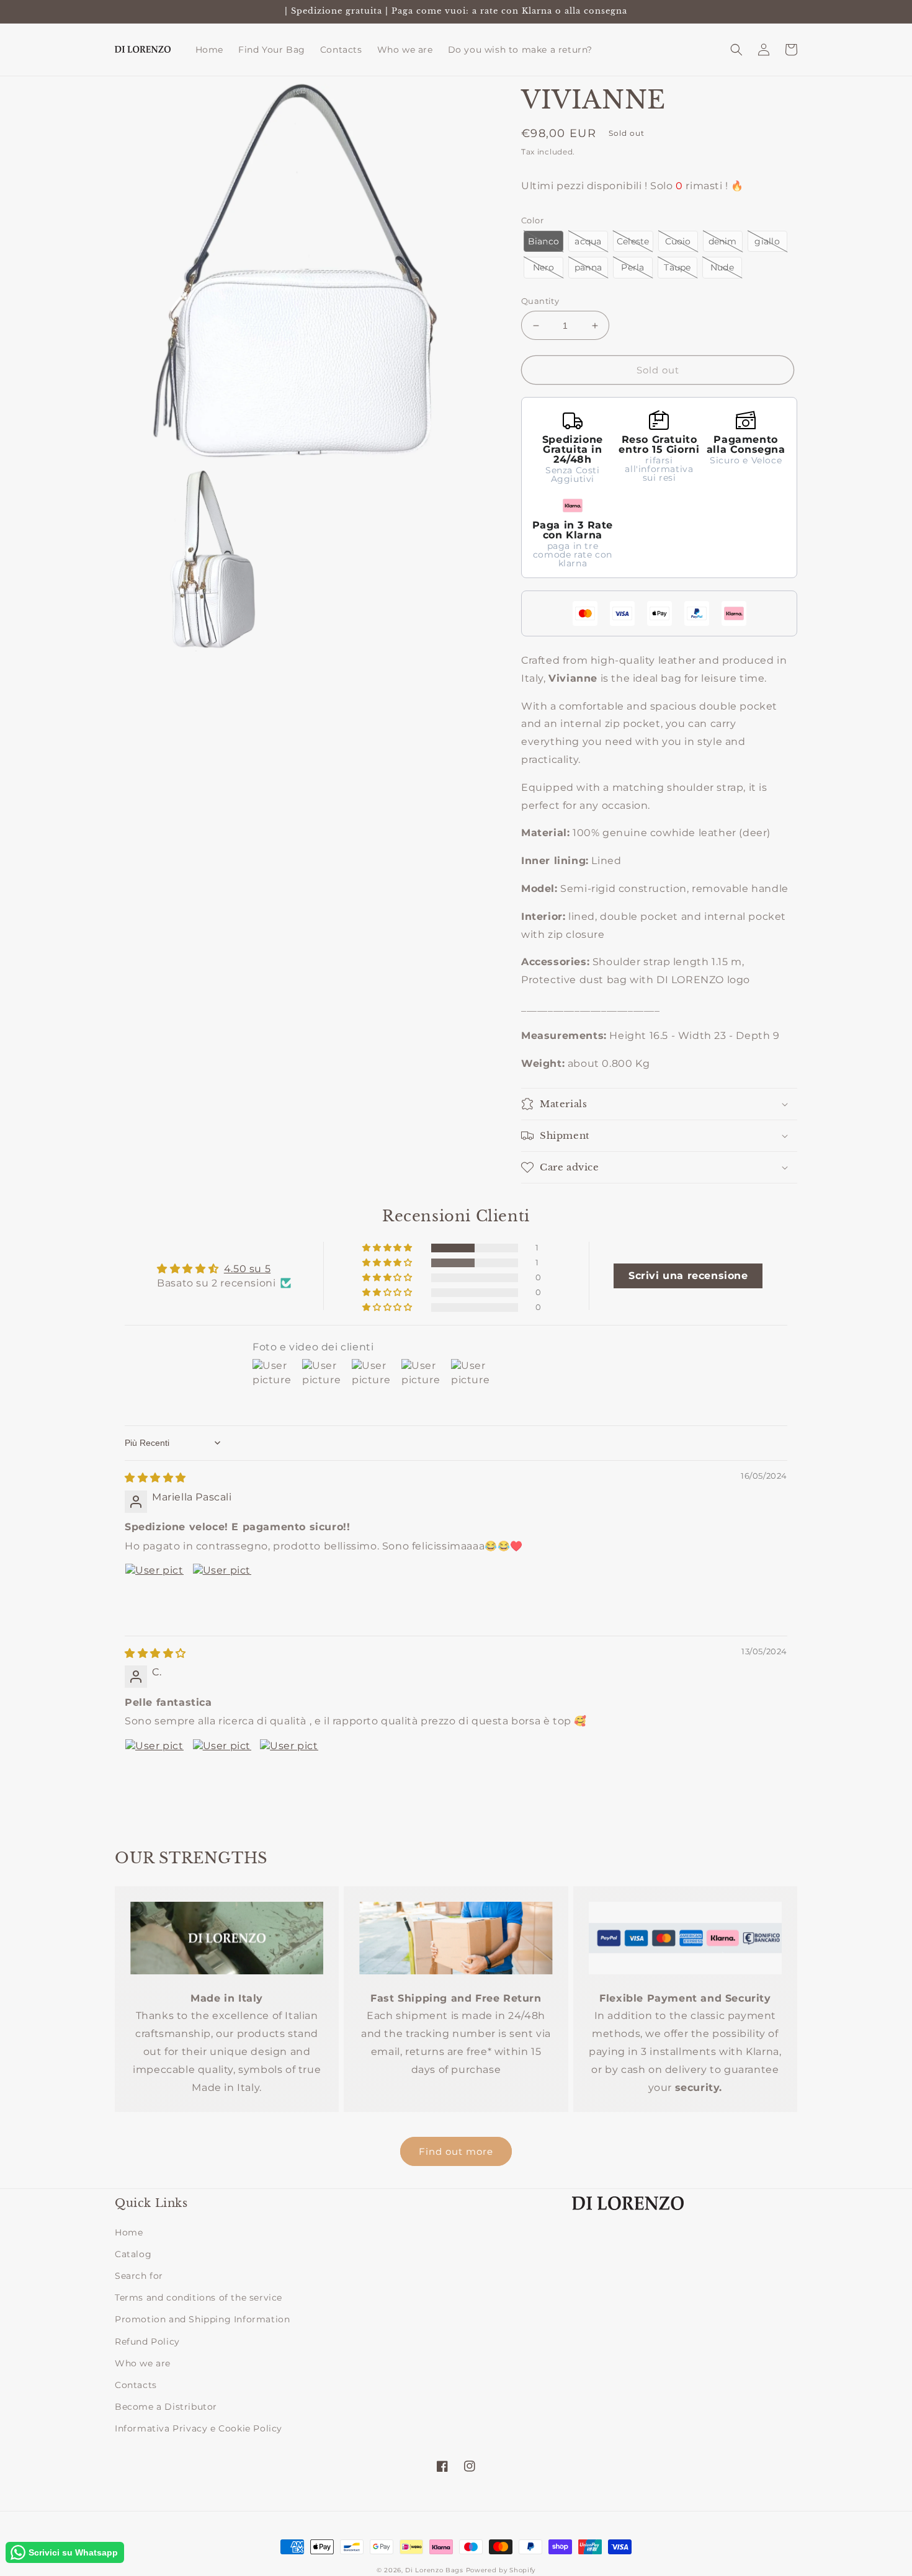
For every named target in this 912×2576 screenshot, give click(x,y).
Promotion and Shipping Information (202, 2319)
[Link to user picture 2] (222, 1593)
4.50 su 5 (247, 1269)
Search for (139, 2276)
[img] (155, 1478)
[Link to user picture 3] (289, 1768)
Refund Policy (147, 2342)
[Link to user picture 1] (154, 1593)
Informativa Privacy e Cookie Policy (199, 2428)
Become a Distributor (166, 2407)
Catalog (133, 2254)
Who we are (143, 2363)
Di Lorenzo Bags (434, 2570)
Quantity (540, 301)
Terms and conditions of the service (199, 2297)
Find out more (456, 2151)
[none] (543, 242)
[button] (736, 50)
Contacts (136, 2385)
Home (129, 2232)
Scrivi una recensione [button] (688, 1276)
